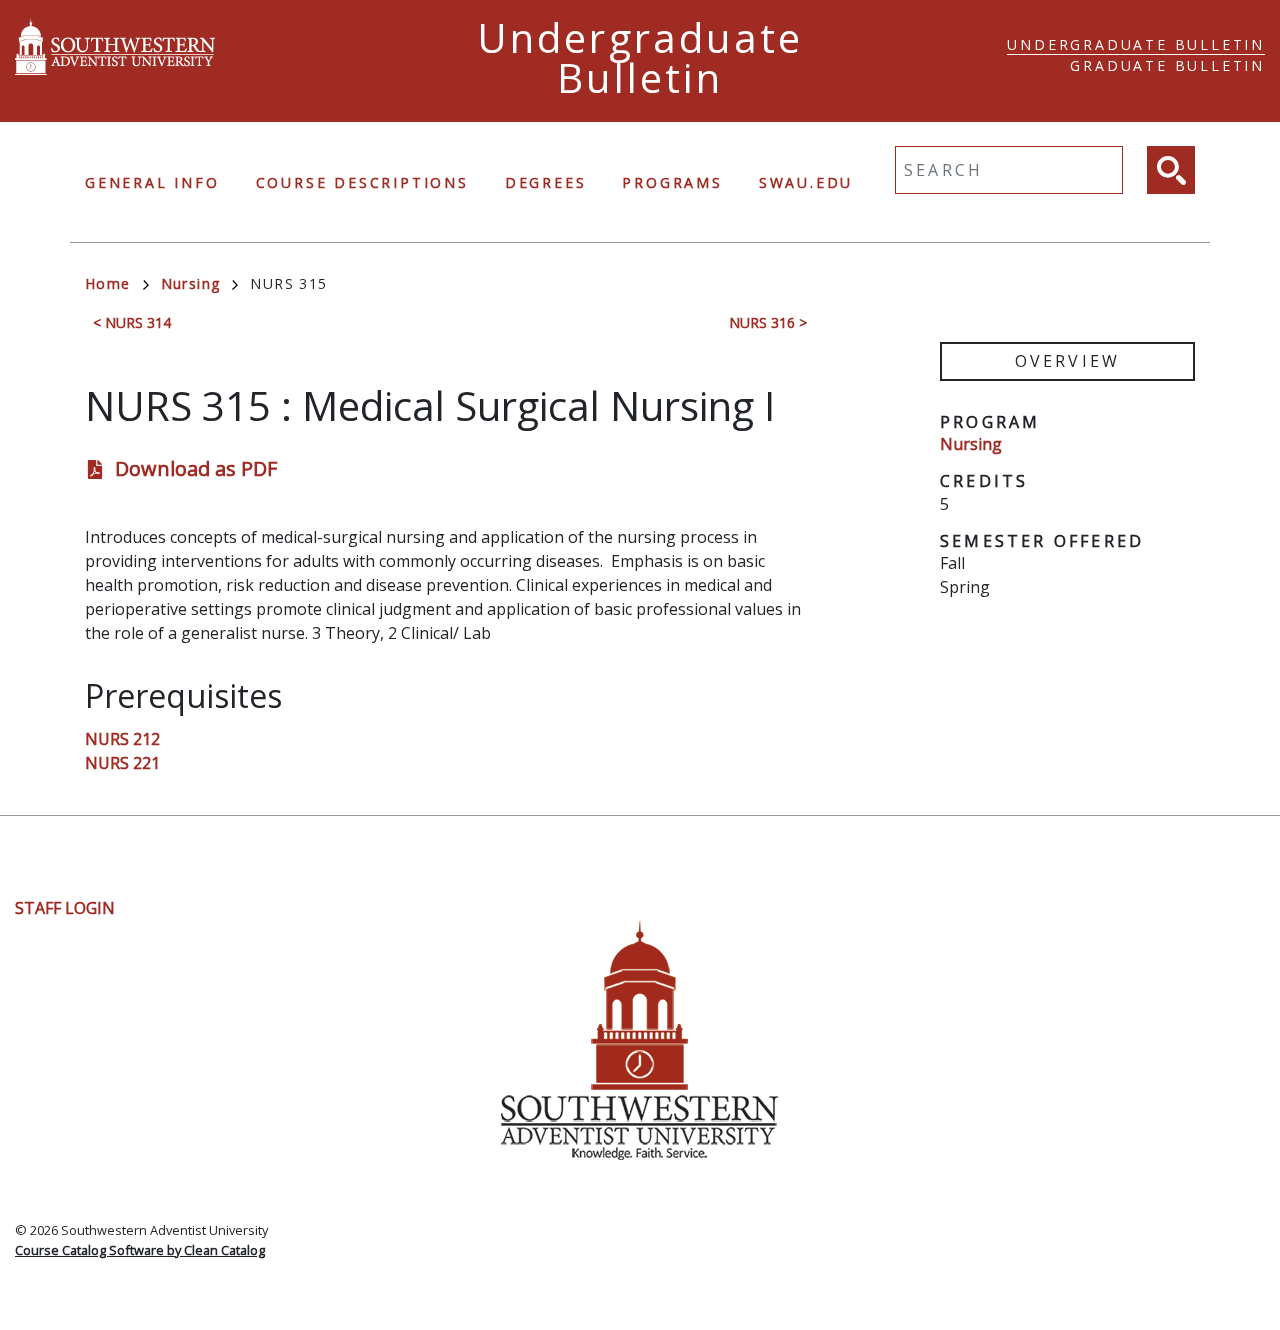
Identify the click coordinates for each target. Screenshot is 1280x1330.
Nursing (191, 283)
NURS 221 (122, 763)
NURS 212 (122, 739)
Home (108, 283)
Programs (672, 182)
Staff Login (65, 908)
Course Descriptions (362, 182)
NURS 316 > (768, 322)
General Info (152, 182)
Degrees (546, 182)
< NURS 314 (132, 322)
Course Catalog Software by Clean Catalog (140, 1250)
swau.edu (806, 182)
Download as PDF (196, 468)
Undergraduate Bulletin (1136, 44)
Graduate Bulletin (1167, 65)
